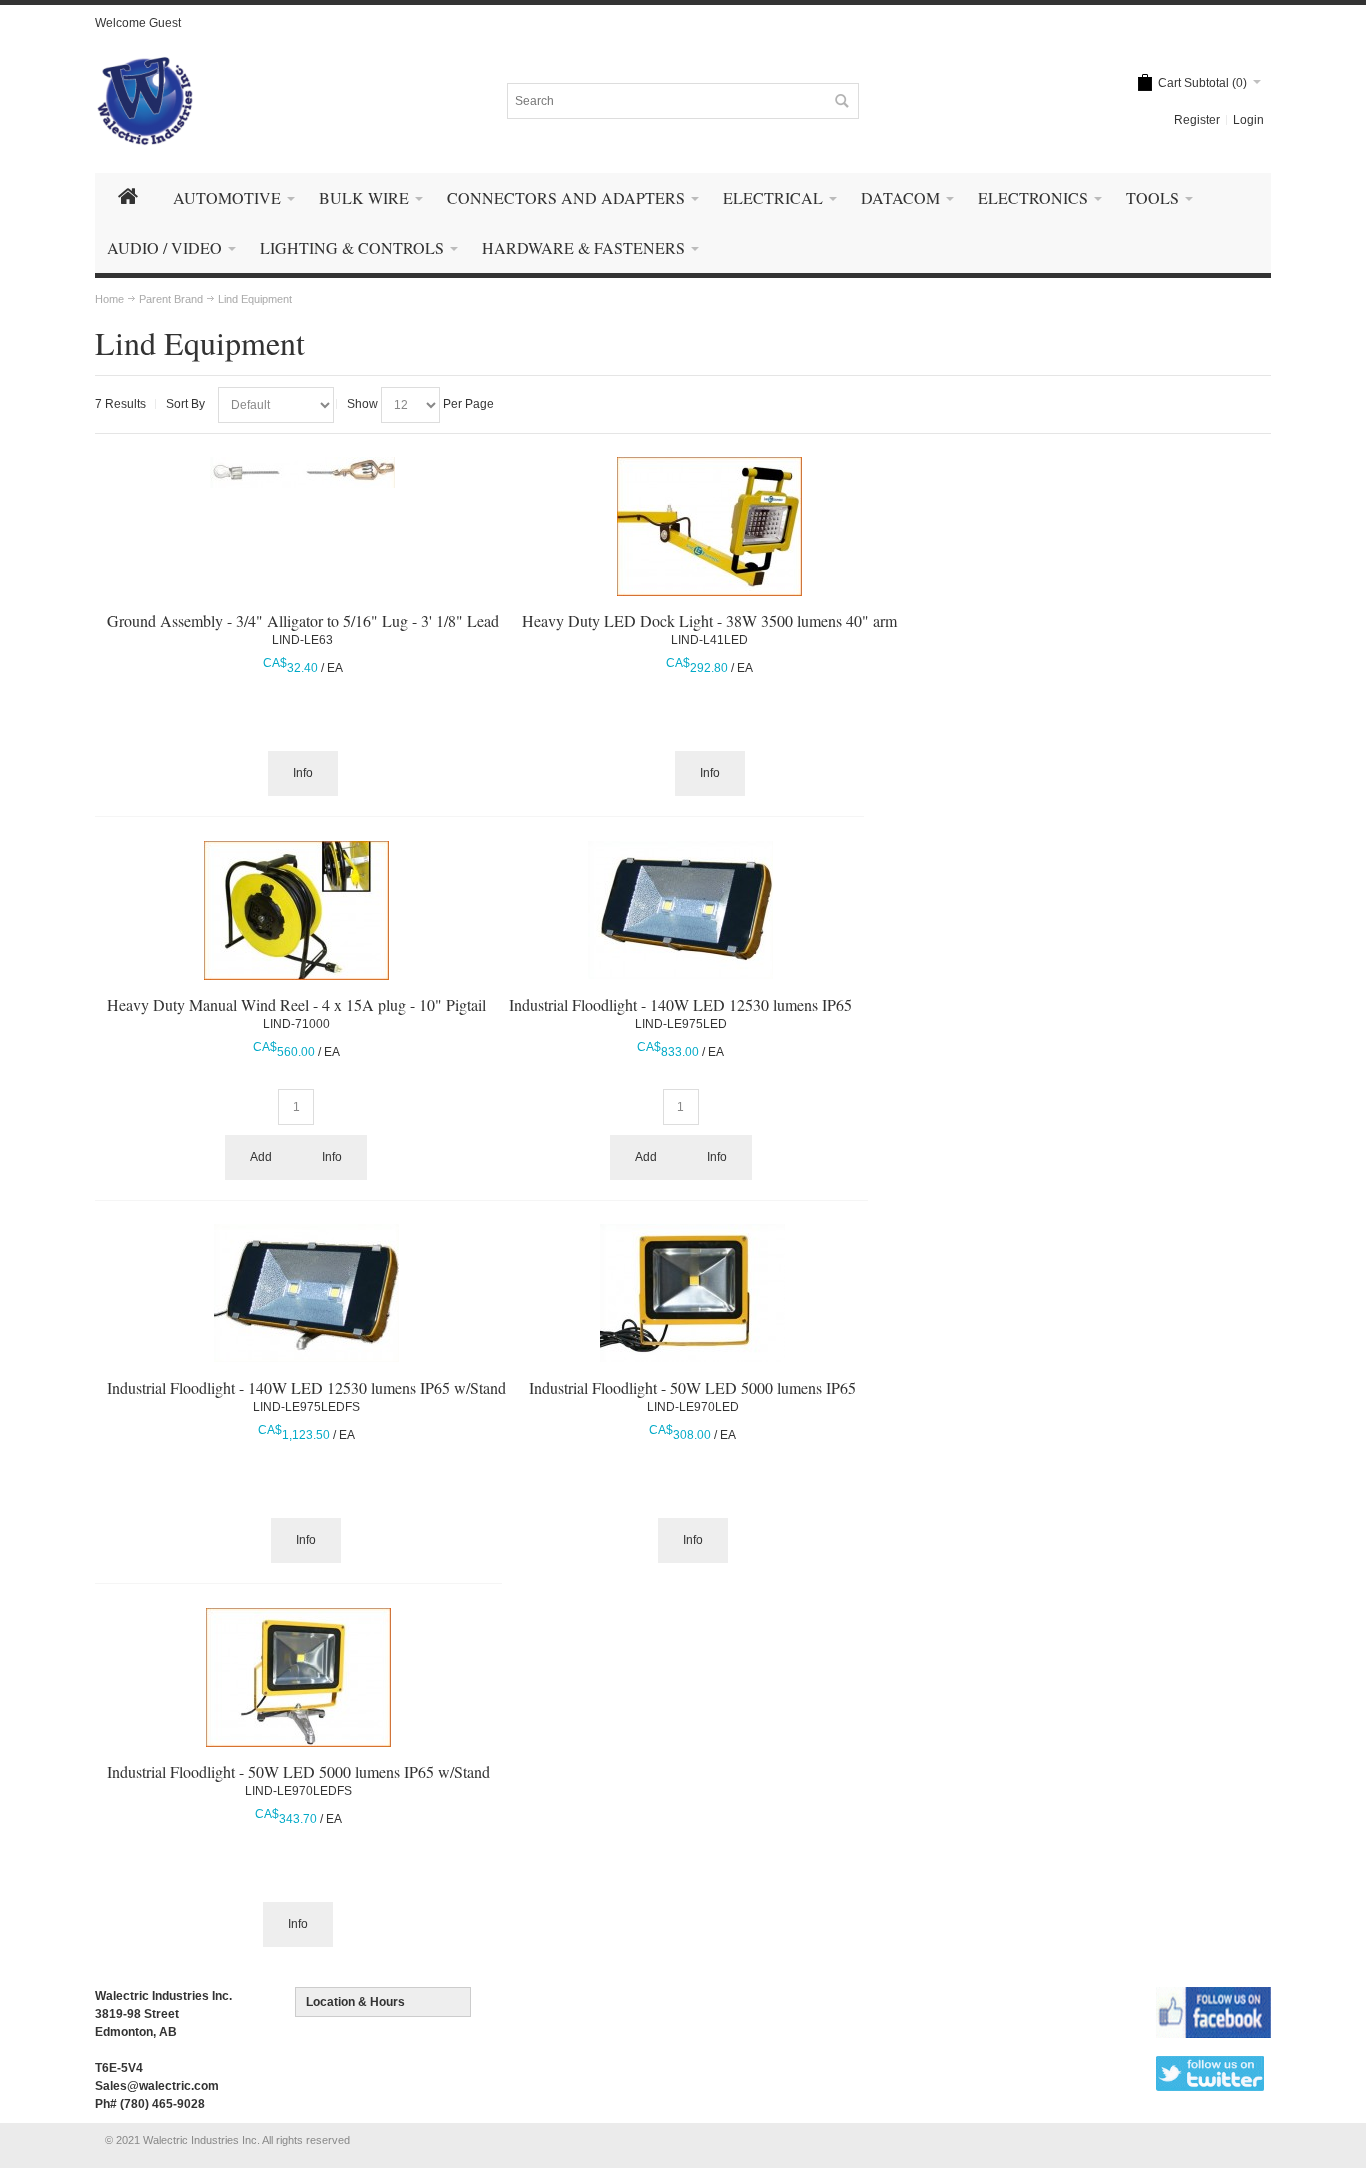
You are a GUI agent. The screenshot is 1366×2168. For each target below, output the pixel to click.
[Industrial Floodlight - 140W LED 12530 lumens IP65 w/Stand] (306, 1293)
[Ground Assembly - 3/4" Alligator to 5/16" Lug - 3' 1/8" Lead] (303, 472)
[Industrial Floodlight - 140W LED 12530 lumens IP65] (680, 910)
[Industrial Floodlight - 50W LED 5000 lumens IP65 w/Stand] (298, 1677)
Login (1248, 120)
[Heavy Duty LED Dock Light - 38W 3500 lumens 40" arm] (709, 526)
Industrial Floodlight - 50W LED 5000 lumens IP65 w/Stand (298, 1771)
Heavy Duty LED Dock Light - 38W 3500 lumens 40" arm (709, 620)
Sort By (185, 404)
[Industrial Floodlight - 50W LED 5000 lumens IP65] (692, 1293)
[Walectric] (145, 101)
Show (362, 404)
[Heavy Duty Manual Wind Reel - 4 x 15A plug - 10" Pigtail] (296, 910)
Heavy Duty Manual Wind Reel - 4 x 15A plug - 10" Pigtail (296, 1004)
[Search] (841, 101)
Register (1197, 120)
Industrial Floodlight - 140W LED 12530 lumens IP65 (680, 1004)
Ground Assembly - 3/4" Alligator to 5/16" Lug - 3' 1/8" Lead (303, 620)
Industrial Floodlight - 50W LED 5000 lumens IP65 (692, 1387)
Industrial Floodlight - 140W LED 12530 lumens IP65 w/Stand (306, 1387)
